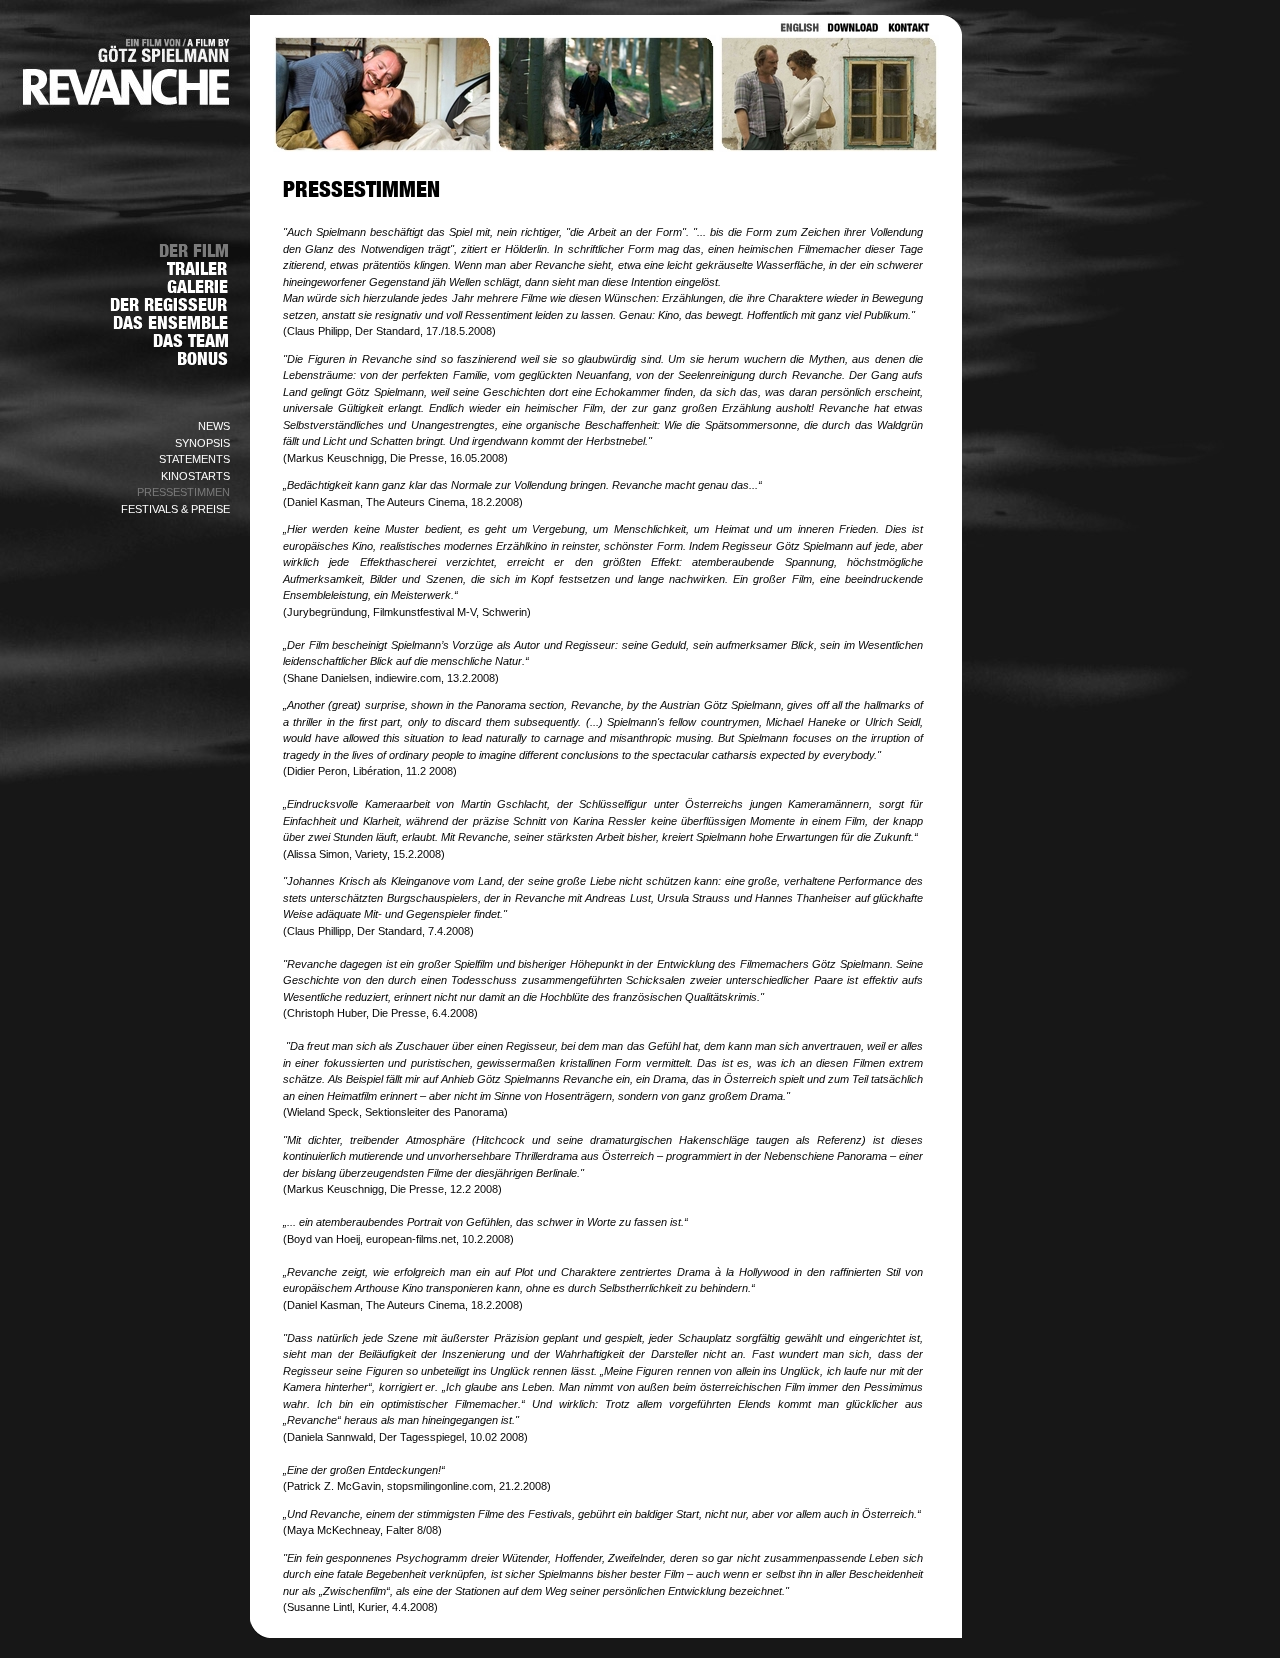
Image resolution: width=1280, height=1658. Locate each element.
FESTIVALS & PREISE (175, 509)
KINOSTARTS (195, 476)
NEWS (214, 426)
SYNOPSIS (202, 443)
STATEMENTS (194, 459)
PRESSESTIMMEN (183, 492)
